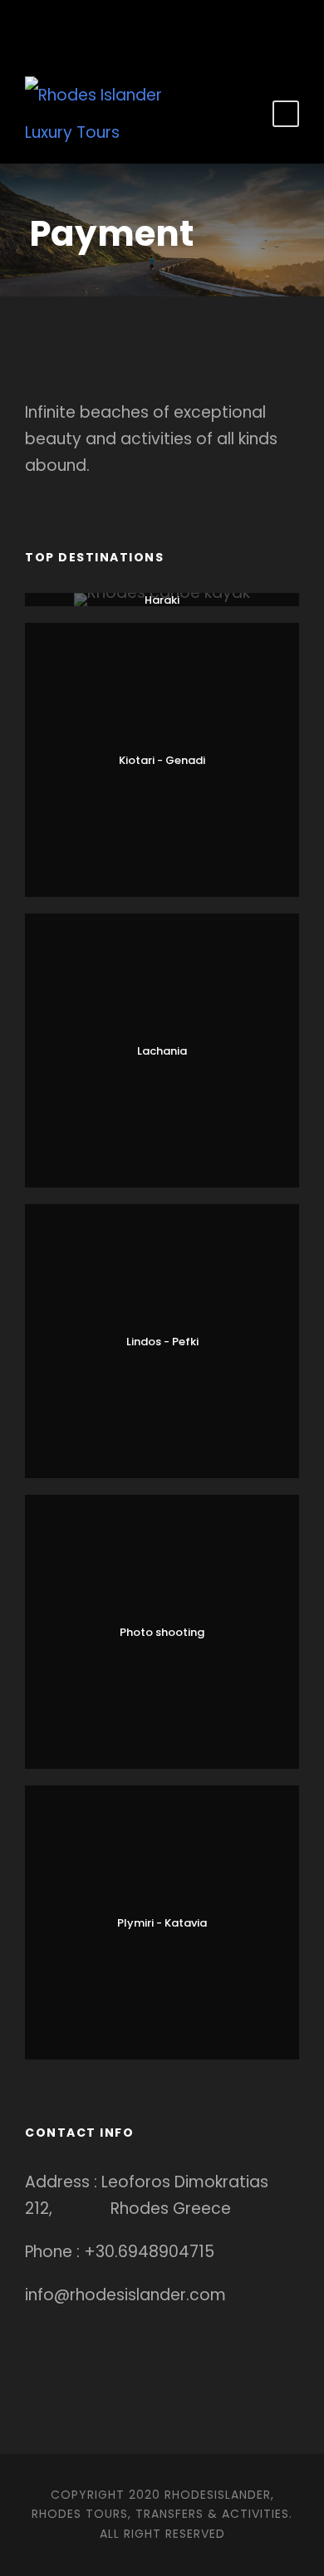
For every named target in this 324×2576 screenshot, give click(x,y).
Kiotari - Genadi (162, 760)
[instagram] (200, 27)
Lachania (162, 1051)
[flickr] (150, 27)
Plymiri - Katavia (162, 1923)
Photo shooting (162, 1632)
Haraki (162, 600)
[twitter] (175, 27)
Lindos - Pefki (162, 1342)
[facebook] (125, 27)
